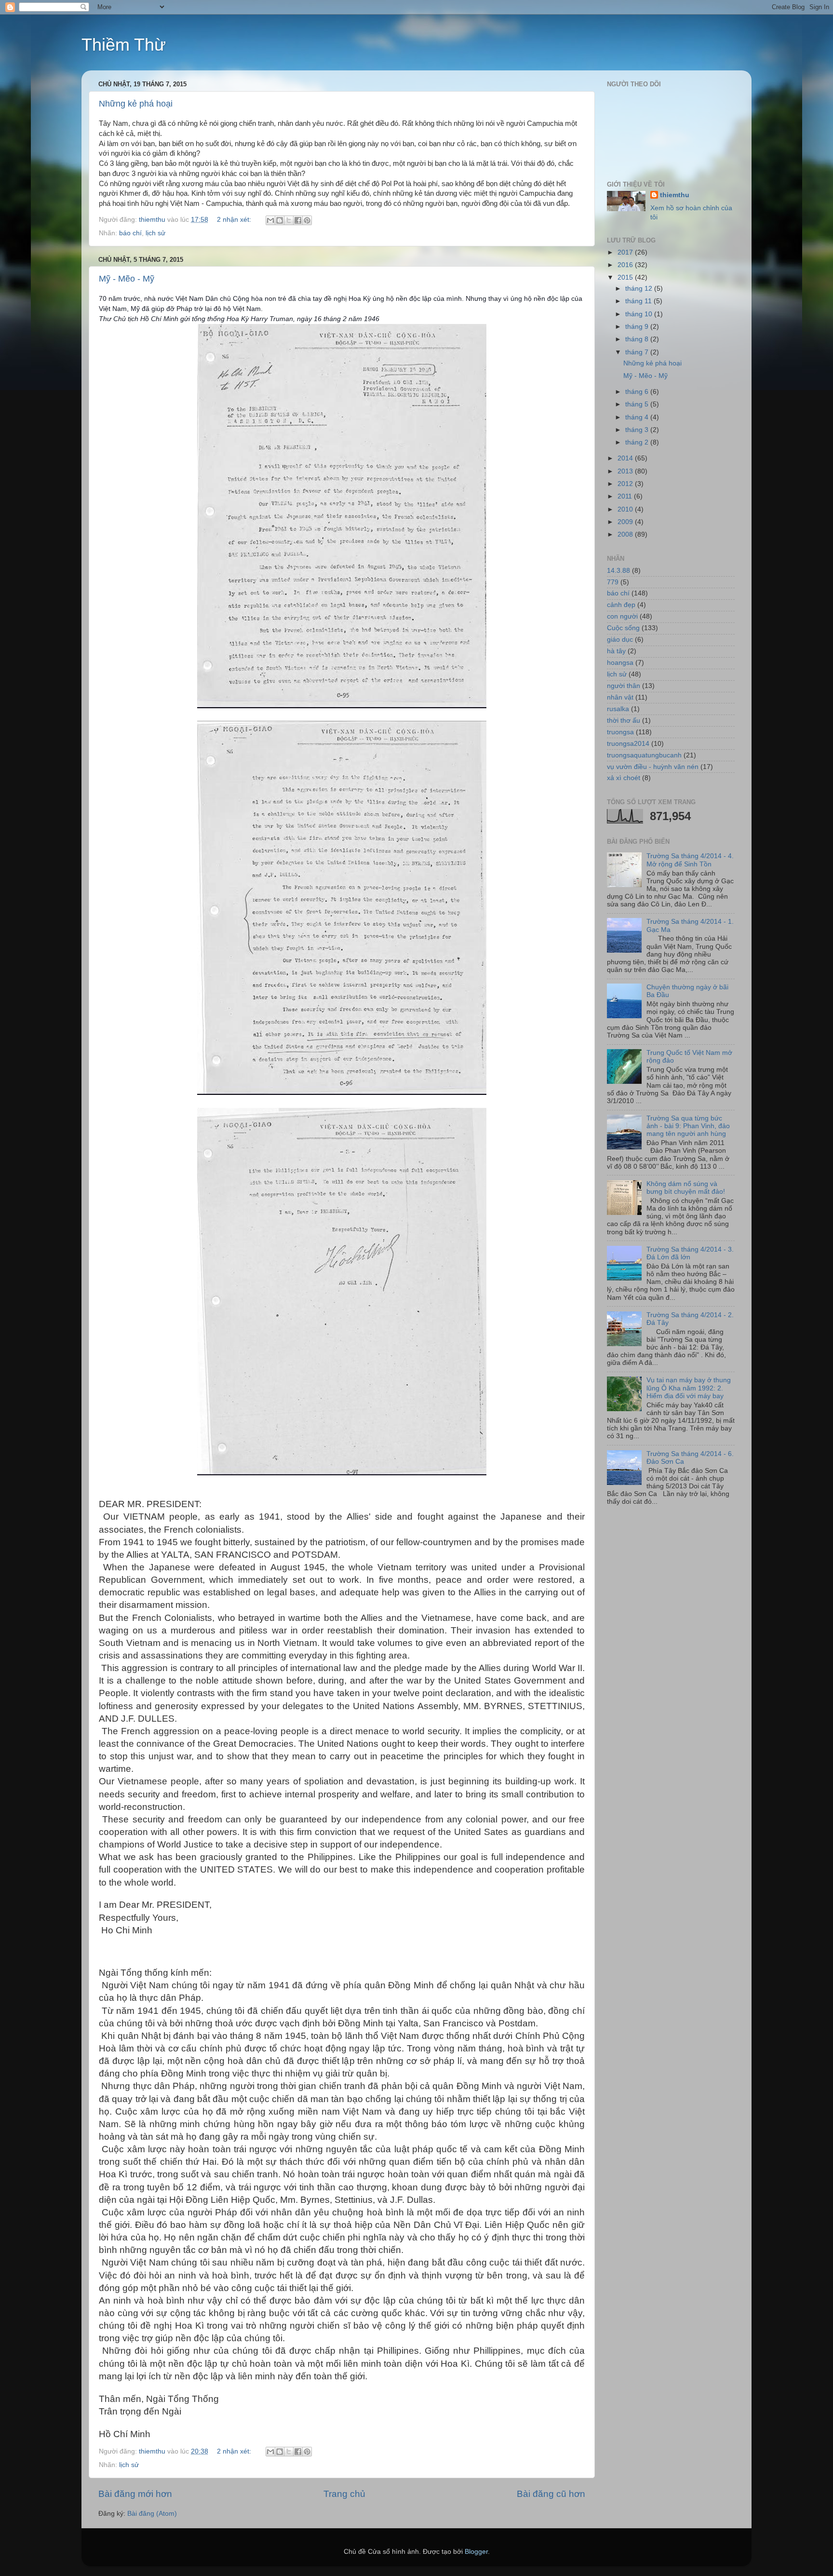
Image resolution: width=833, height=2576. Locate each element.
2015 (626, 277)
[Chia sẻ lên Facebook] (298, 220)
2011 (626, 496)
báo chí (130, 233)
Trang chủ (344, 2494)
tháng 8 (638, 339)
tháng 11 (639, 301)
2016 (626, 265)
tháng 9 (638, 327)
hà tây (616, 651)
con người (622, 616)
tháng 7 (638, 352)
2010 (626, 509)
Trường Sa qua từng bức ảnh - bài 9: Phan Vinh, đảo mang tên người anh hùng (688, 1126)
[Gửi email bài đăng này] (270, 220)
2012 (626, 484)
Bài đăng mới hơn (135, 2494)
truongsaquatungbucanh (644, 755)
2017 (626, 252)
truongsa (620, 732)
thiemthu (675, 195)
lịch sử (155, 233)
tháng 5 (638, 404)
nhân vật (620, 697)
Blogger (476, 2552)
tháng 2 (638, 442)
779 (613, 582)
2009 (626, 522)
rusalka (618, 709)
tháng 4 (638, 417)
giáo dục (620, 640)
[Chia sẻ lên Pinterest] (307, 220)
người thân (624, 686)
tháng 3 (638, 430)
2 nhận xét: (235, 220)
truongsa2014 (628, 744)
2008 (626, 534)
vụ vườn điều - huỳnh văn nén (653, 767)
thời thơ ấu (624, 721)
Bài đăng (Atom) (152, 2514)
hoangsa (620, 663)
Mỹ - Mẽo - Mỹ (127, 279)
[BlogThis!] (280, 220)
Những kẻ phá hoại (136, 104)
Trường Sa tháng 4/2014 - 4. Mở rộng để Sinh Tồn (690, 860)
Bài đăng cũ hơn (551, 2494)
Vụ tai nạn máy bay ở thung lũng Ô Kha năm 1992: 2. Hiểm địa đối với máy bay (689, 1388)
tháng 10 (640, 314)
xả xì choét (624, 778)
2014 (626, 458)
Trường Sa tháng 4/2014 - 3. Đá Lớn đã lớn (690, 1253)
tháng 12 (640, 289)
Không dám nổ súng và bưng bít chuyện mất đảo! (686, 1188)
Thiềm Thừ (124, 45)
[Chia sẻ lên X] (289, 220)
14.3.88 (618, 571)
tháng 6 (638, 392)
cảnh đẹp (621, 605)
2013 (626, 471)
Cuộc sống (623, 628)
